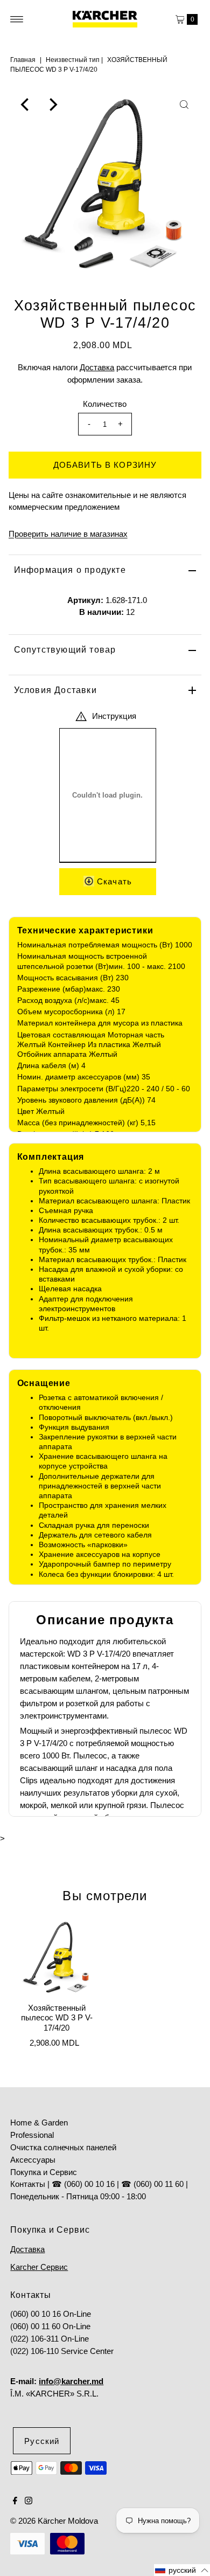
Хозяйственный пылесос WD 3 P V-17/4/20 (57, 2018)
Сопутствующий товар (65, 650)
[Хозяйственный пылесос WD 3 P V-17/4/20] (57, 1957)
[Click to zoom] (184, 105)
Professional (32, 2135)
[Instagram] (29, 2502)
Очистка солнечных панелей (63, 2147)
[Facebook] (15, 2502)
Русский (42, 2441)
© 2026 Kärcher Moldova (54, 2521)
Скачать (113, 881)
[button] (182, 2570)
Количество (105, 404)
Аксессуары (33, 2160)
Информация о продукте (70, 570)
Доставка (97, 367)
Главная (23, 60)
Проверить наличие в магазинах (68, 534)
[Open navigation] (17, 19)
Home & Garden (39, 2123)
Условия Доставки (55, 690)
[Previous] (26, 105)
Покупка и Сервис (44, 2172)
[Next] (52, 105)
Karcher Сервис (39, 2267)
